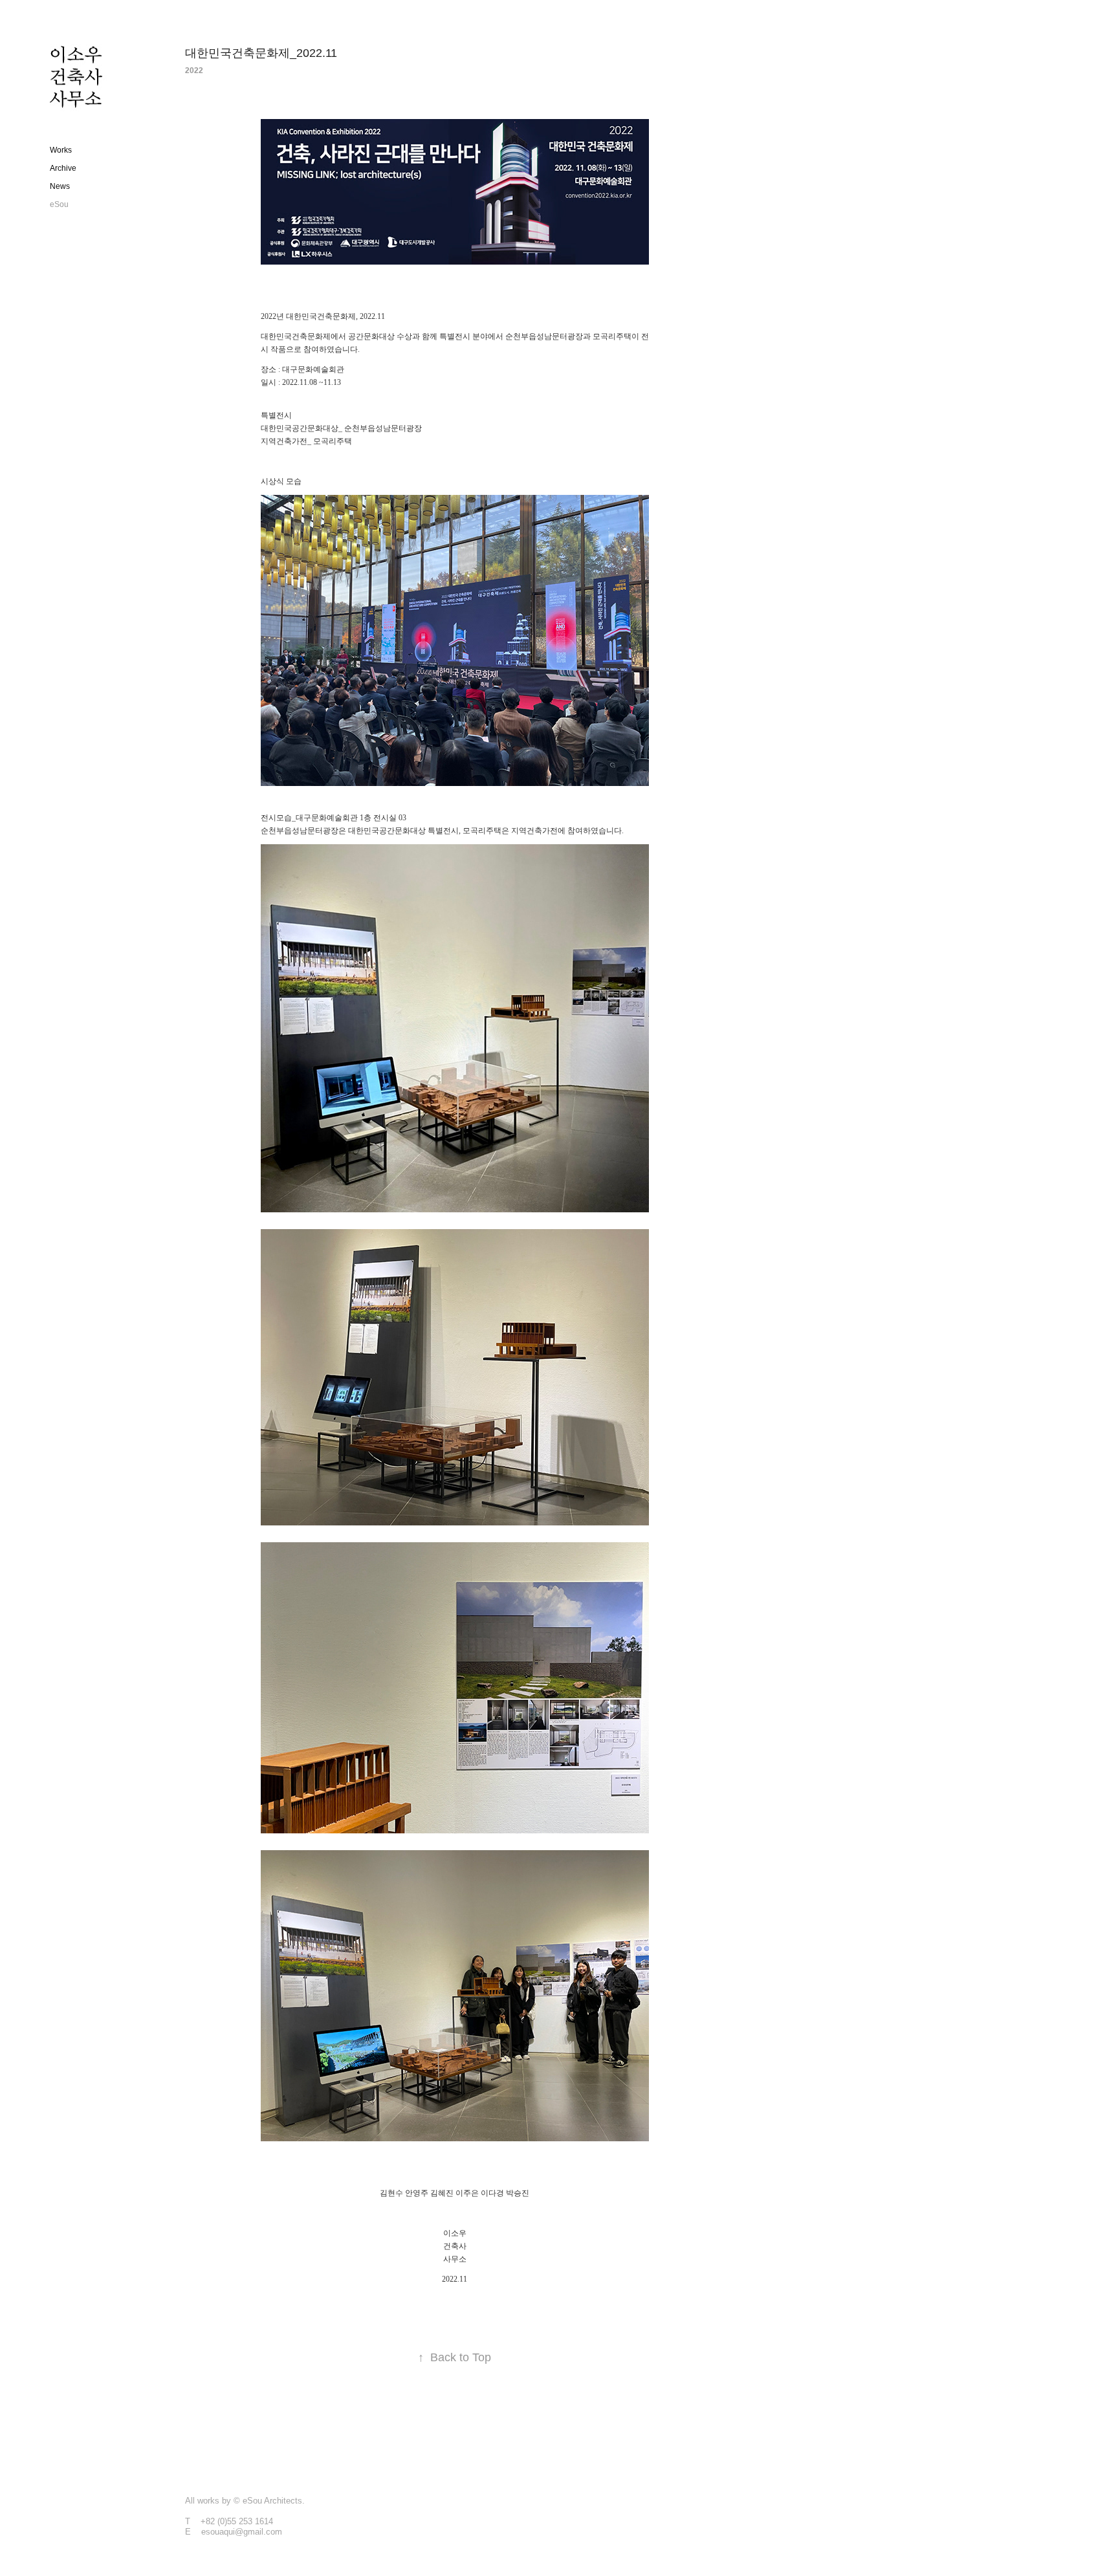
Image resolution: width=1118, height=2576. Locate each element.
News (60, 186)
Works (61, 150)
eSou (59, 204)
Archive (63, 168)
